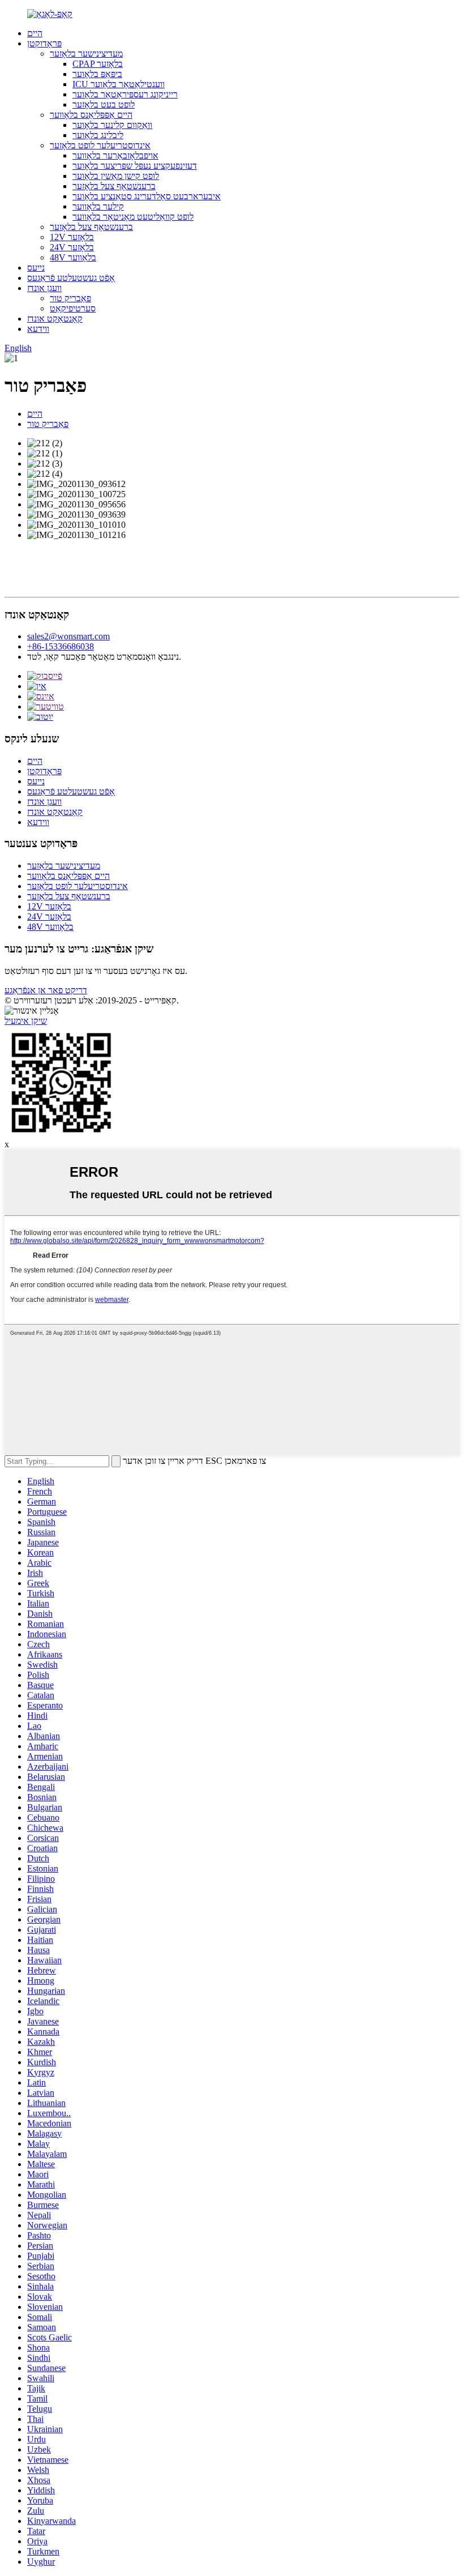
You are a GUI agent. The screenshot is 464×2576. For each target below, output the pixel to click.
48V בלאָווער (73, 257)
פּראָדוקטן (44, 43)
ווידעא (38, 329)
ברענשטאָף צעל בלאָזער (114, 186)
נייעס (36, 268)
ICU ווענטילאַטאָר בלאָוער (119, 84)
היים (35, 33)
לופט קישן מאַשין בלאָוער (116, 176)
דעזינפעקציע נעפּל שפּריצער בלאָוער (135, 166)
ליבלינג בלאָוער (98, 135)
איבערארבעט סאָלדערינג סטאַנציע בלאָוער (147, 196)
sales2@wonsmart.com (68, 636)
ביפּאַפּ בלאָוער (97, 74)
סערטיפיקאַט (73, 308)
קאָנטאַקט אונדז (55, 319)
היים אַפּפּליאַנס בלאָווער (91, 115)
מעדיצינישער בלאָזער (86, 54)
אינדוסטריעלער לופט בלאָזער (100, 145)
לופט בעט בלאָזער (104, 104)
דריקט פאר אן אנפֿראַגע (46, 990)
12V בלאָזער (72, 237)
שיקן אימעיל (26, 1021)
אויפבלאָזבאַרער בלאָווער (115, 155)
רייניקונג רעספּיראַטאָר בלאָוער (125, 94)
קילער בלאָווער (98, 206)
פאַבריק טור (70, 298)
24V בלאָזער (72, 247)
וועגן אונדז (44, 288)
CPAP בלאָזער (98, 64)
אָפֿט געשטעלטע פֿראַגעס (71, 278)
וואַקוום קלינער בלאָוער (112, 125)
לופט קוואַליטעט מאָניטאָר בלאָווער (133, 217)
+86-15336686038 (61, 646)
